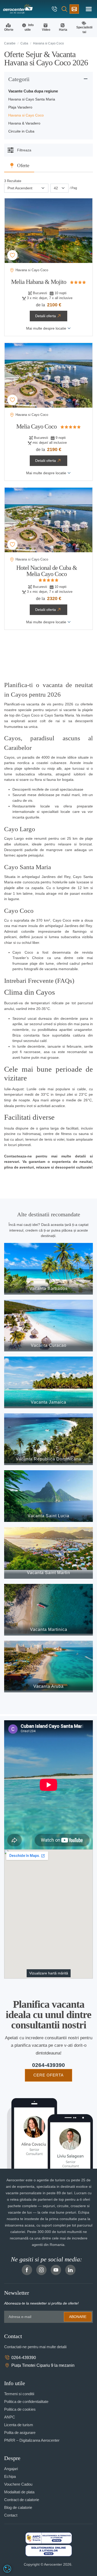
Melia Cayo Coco (36, 426)
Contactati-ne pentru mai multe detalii (35, 2347)
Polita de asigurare (20, 2433)
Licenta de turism (19, 2425)
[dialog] (7, 2569)
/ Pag (73, 188)
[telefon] (55, 9)
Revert (13, 255)
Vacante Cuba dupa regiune (33, 91)
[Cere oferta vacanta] (74, 9)
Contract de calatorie (22, 2500)
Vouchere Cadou (18, 2484)
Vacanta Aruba (48, 1686)
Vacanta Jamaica (48, 1402)
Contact (11, 2515)
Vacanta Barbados (48, 1289)
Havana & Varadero (24, 123)
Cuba (24, 43)
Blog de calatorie (18, 2507)
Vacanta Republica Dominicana (48, 1459)
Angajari (11, 2469)
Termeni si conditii (19, 2394)
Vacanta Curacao (49, 1345)
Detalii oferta (46, 316)
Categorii (19, 79)
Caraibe (10, 43)
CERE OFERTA (48, 2075)
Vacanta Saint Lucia (48, 1516)
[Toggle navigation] (89, 9)
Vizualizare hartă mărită (49, 1973)
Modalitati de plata (19, 2492)
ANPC (10, 2417)
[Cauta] (64, 9)
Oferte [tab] (23, 165)
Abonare (78, 2317)
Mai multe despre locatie (46, 328)
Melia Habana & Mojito (39, 282)
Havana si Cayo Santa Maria (32, 99)
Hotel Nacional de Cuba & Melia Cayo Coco (47, 571)
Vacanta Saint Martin (48, 1573)
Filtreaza (24, 150)
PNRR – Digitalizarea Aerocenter (32, 2440)
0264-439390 (48, 2065)
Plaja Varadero (20, 107)
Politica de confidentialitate (26, 2402)
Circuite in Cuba (21, 131)
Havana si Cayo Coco (26, 115)
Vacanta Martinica (49, 1629)
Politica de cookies (20, 2409)
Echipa (10, 2476)
